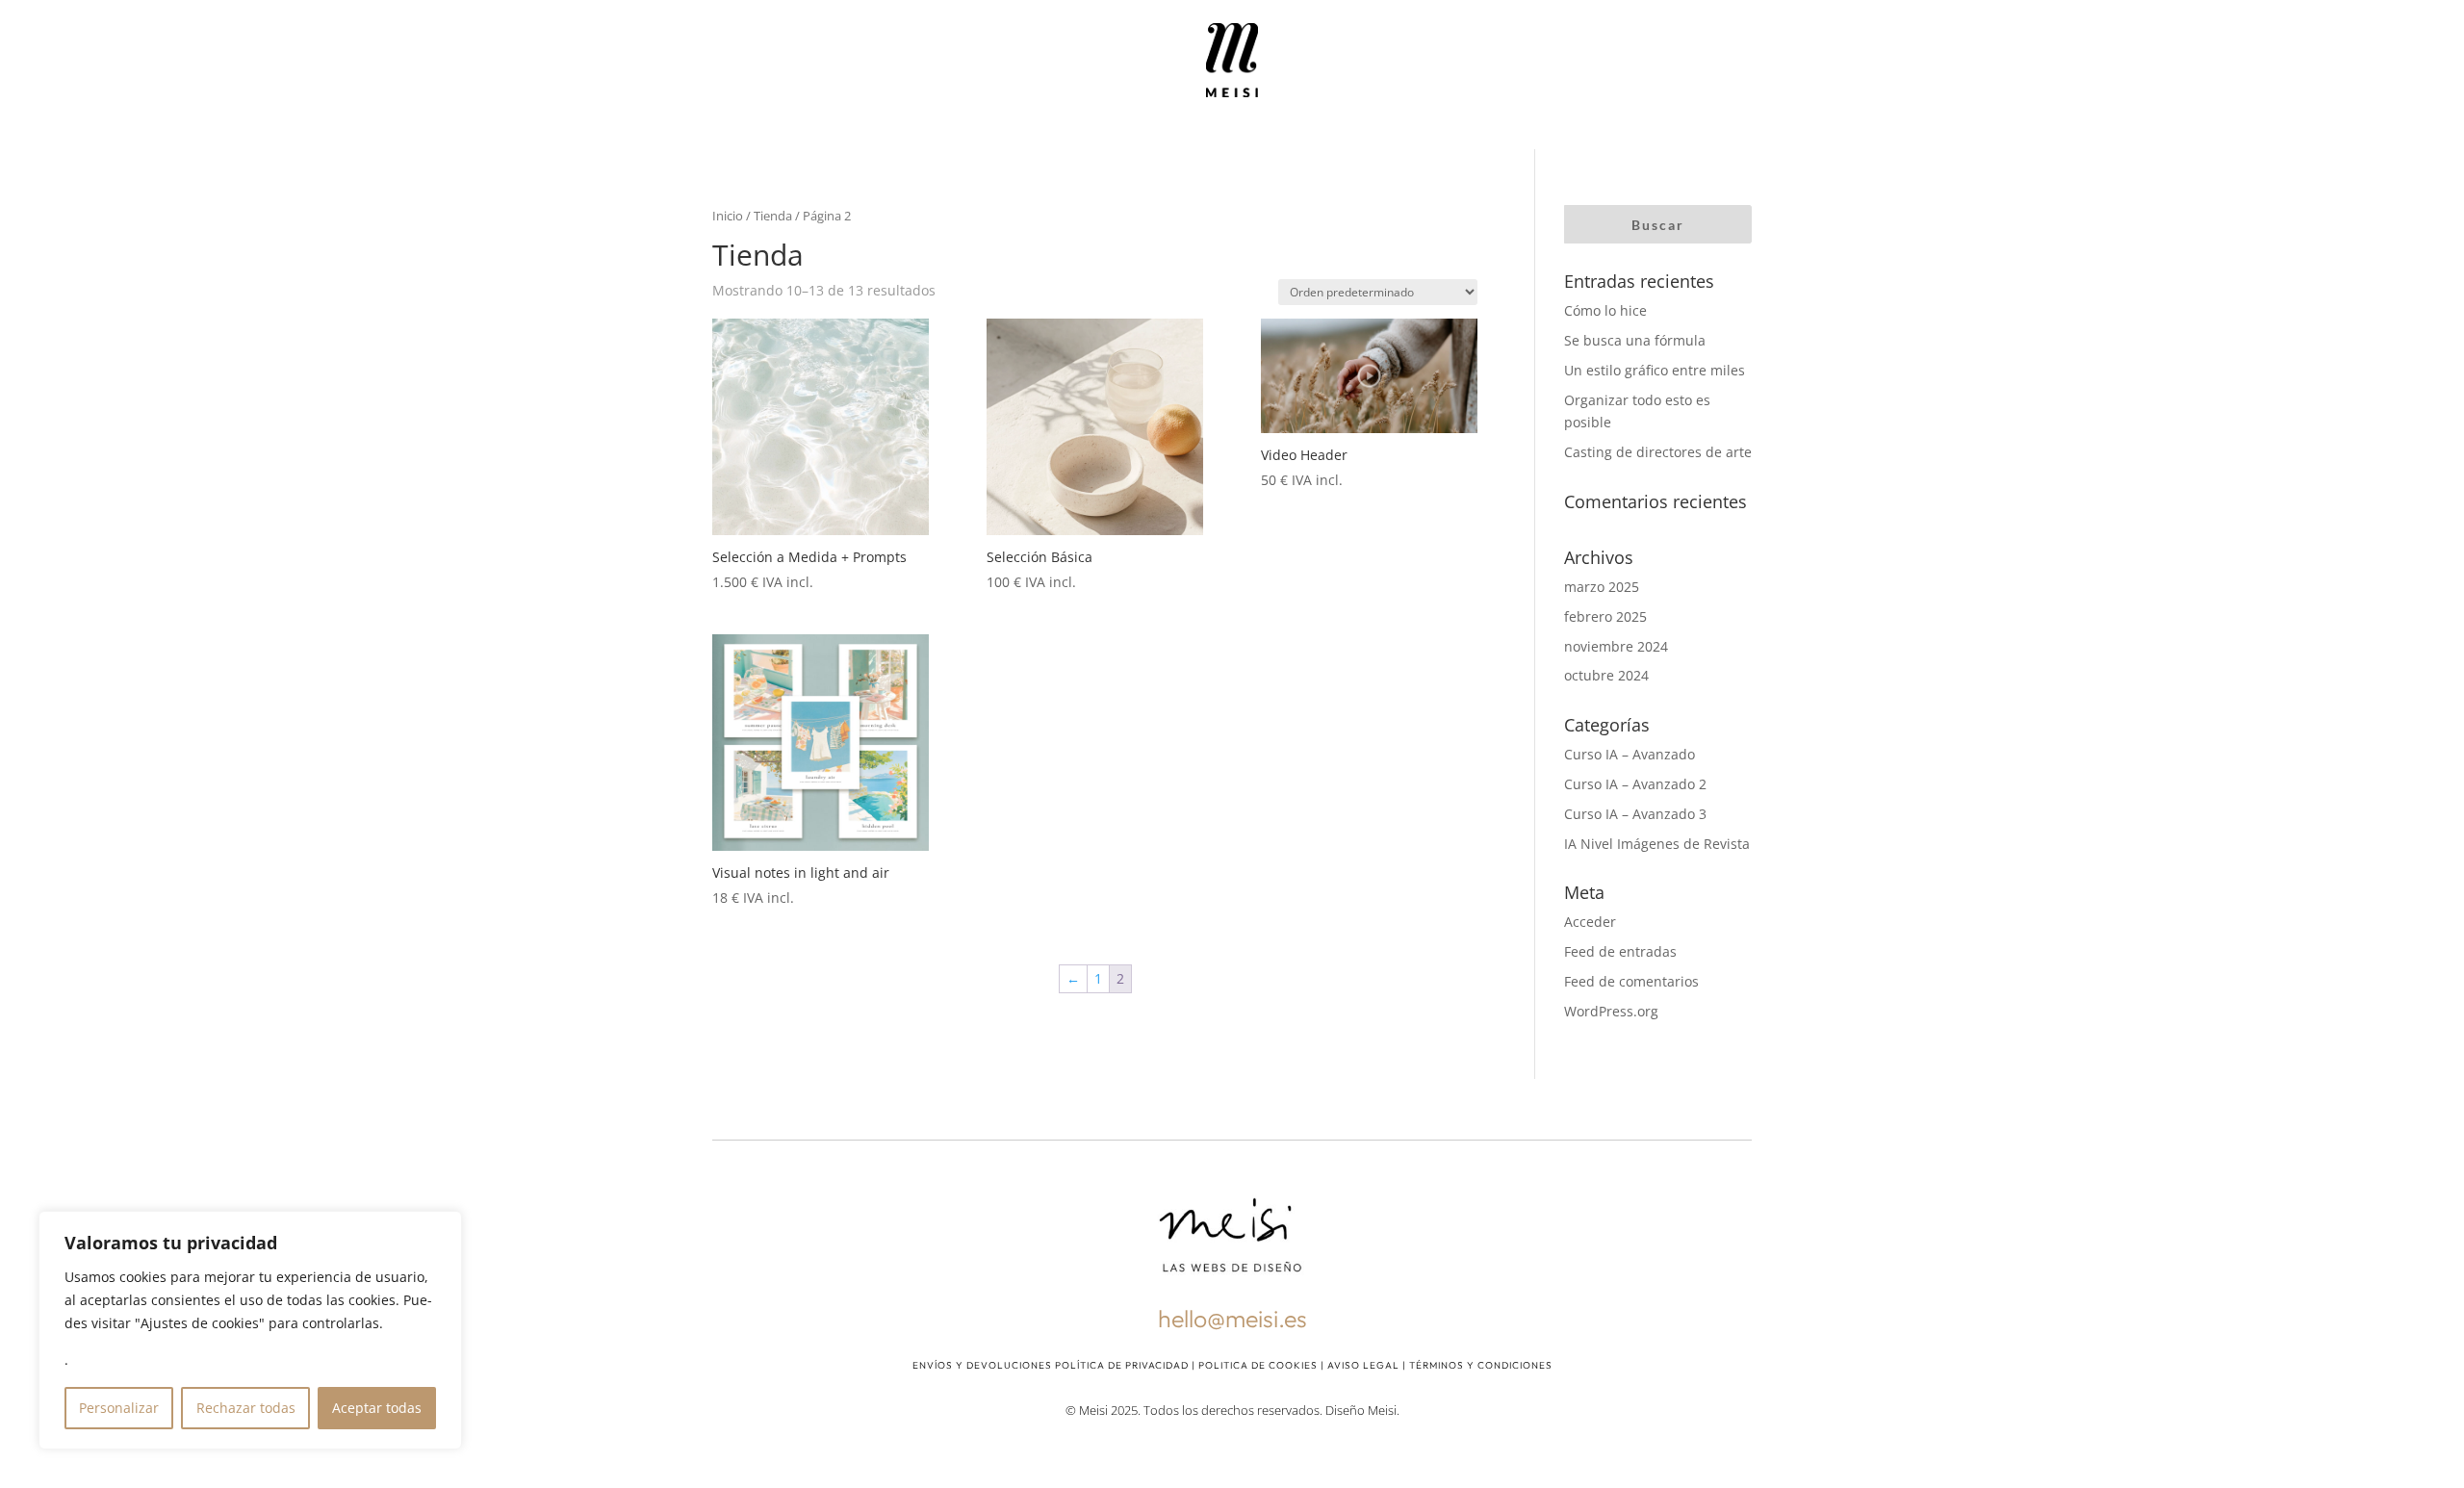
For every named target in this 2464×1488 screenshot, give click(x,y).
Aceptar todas (377, 1408)
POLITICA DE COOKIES (1258, 1365)
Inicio (728, 216)
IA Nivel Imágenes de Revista (1657, 844)
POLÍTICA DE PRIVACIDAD (1122, 1365)
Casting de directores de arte (1658, 452)
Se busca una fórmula (1635, 340)
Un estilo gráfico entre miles (1655, 370)
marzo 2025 (1602, 587)
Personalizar (119, 1408)
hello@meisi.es (1232, 1319)
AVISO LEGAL (1363, 1365)
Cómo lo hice (1605, 310)
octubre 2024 (1606, 675)
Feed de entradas (1620, 951)
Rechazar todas (246, 1408)
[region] (250, 1330)
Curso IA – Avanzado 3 (1635, 814)
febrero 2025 (1605, 616)
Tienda (773, 216)
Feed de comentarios (1631, 981)
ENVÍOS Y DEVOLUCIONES (982, 1365)
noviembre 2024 (1616, 646)
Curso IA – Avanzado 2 (1635, 784)
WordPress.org (1611, 1011)
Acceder (1590, 922)
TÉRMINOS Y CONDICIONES (1481, 1365)
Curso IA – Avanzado (1630, 754)
